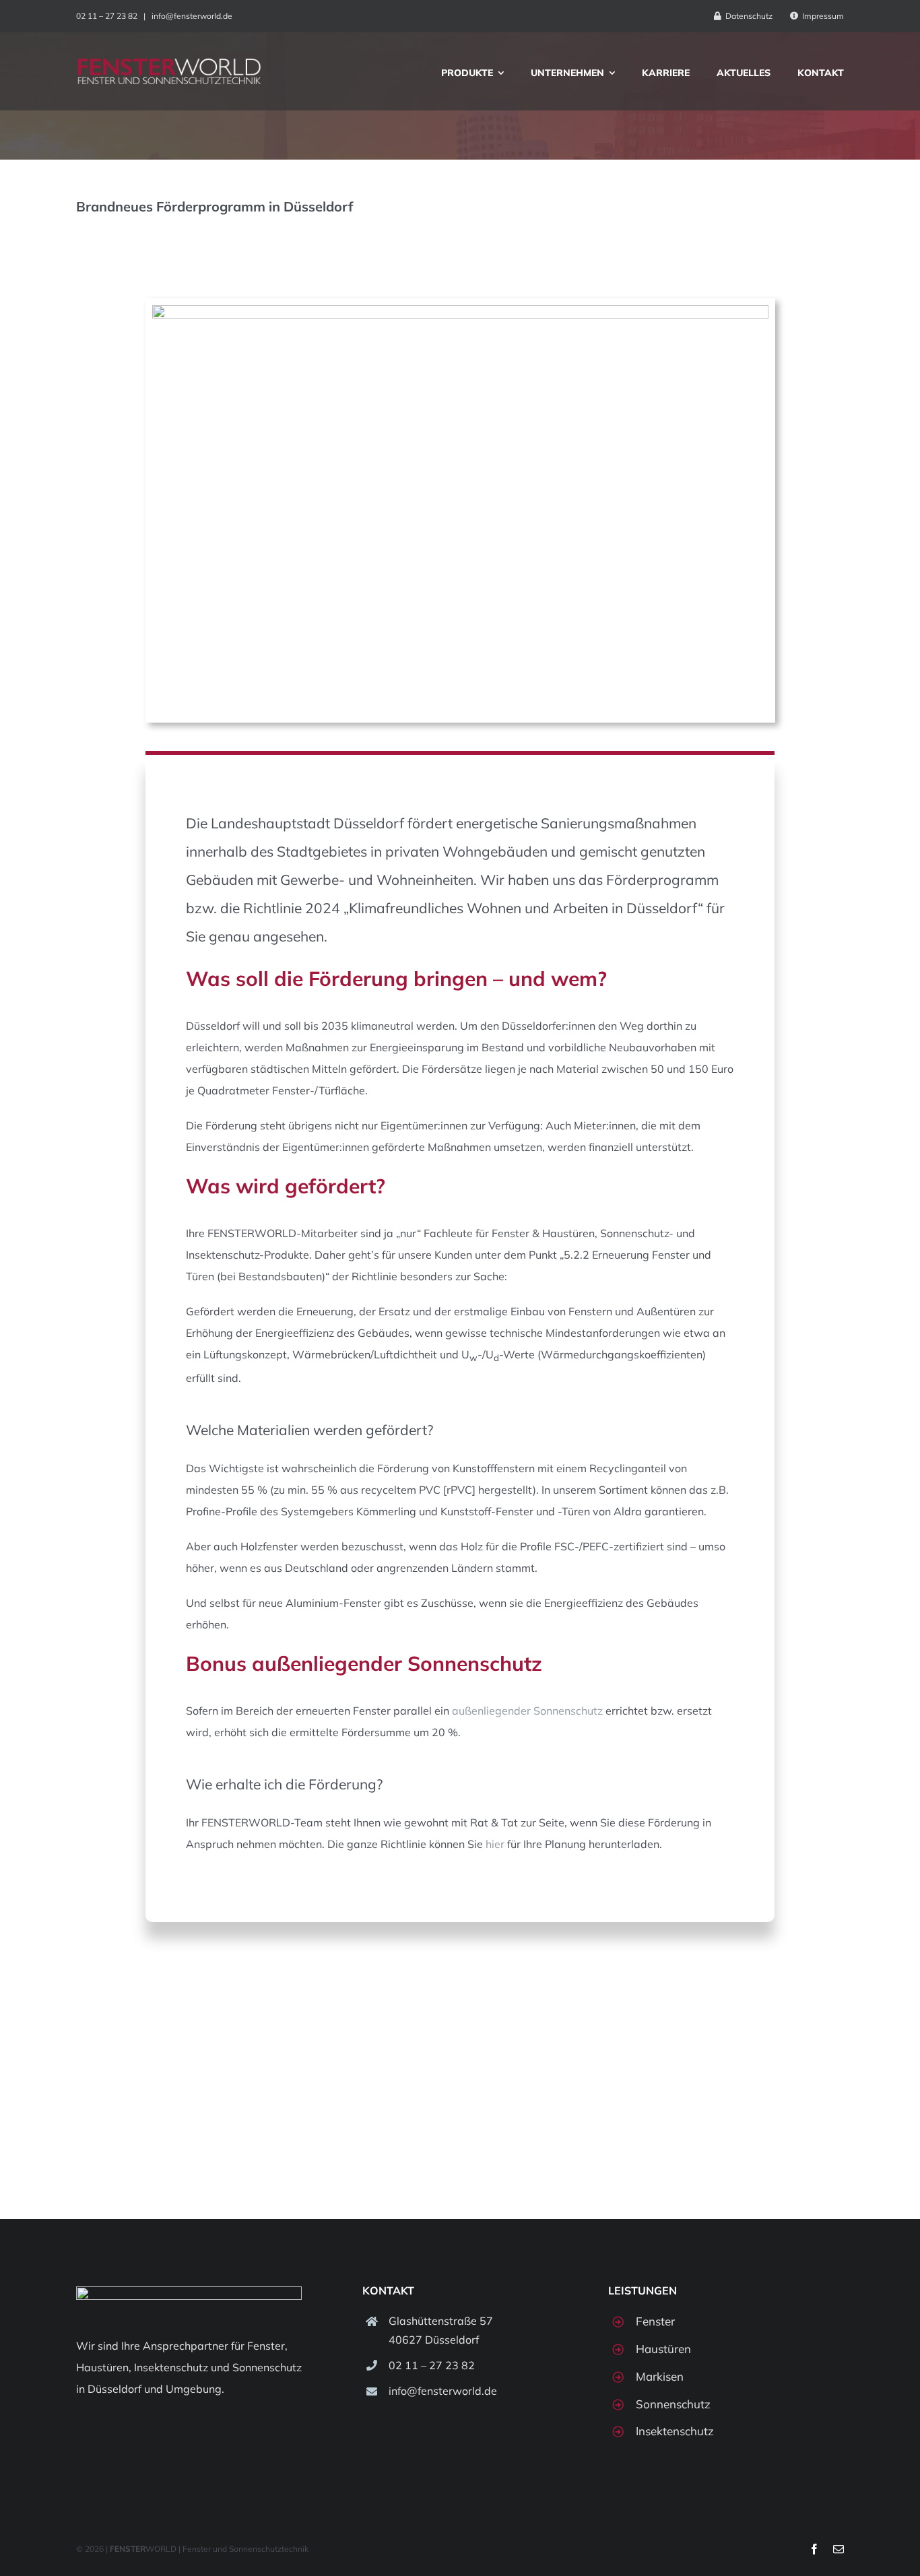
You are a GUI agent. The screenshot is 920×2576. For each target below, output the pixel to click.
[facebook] (814, 2549)
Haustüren (102, 2367)
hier (495, 1844)
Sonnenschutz (267, 2367)
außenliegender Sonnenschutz (527, 1711)
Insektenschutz (171, 2367)
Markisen (660, 2376)
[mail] (839, 2549)
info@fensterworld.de (192, 16)
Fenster (266, 2346)
